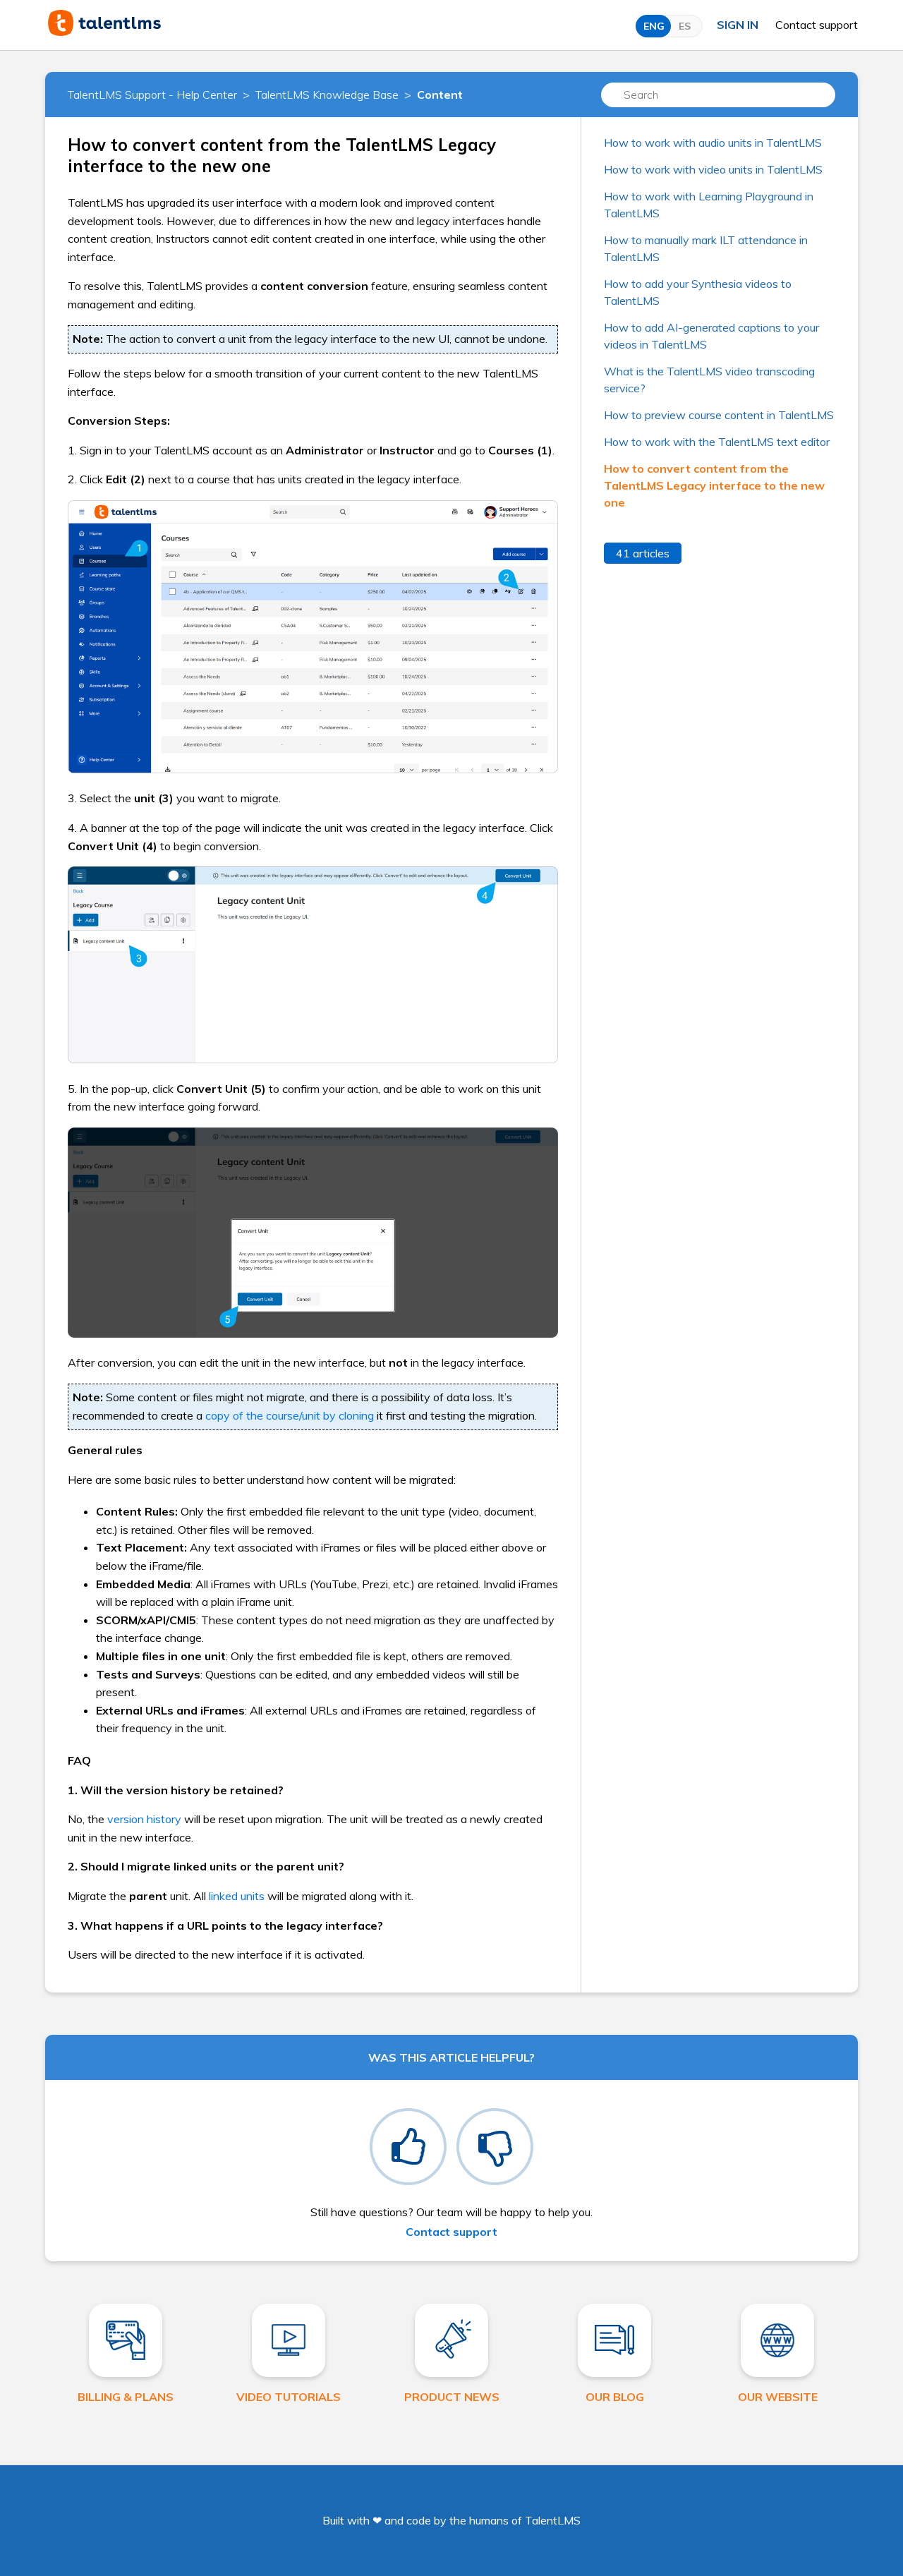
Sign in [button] (738, 25)
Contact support (817, 25)
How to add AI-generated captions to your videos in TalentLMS (711, 336)
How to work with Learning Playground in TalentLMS (709, 205)
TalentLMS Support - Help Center (152, 95)
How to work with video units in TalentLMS (713, 169)
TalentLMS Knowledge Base (327, 95)
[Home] (104, 32)
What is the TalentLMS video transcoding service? (709, 380)
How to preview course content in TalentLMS (719, 415)
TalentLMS (553, 2520)
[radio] (408, 2147)
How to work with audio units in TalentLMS (713, 143)
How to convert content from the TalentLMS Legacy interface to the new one (714, 485)
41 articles (643, 553)
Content (440, 95)
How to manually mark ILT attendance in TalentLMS (706, 248)
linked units (237, 1896)
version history (144, 1819)
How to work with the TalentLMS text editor (717, 442)
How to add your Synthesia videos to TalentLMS (698, 292)
